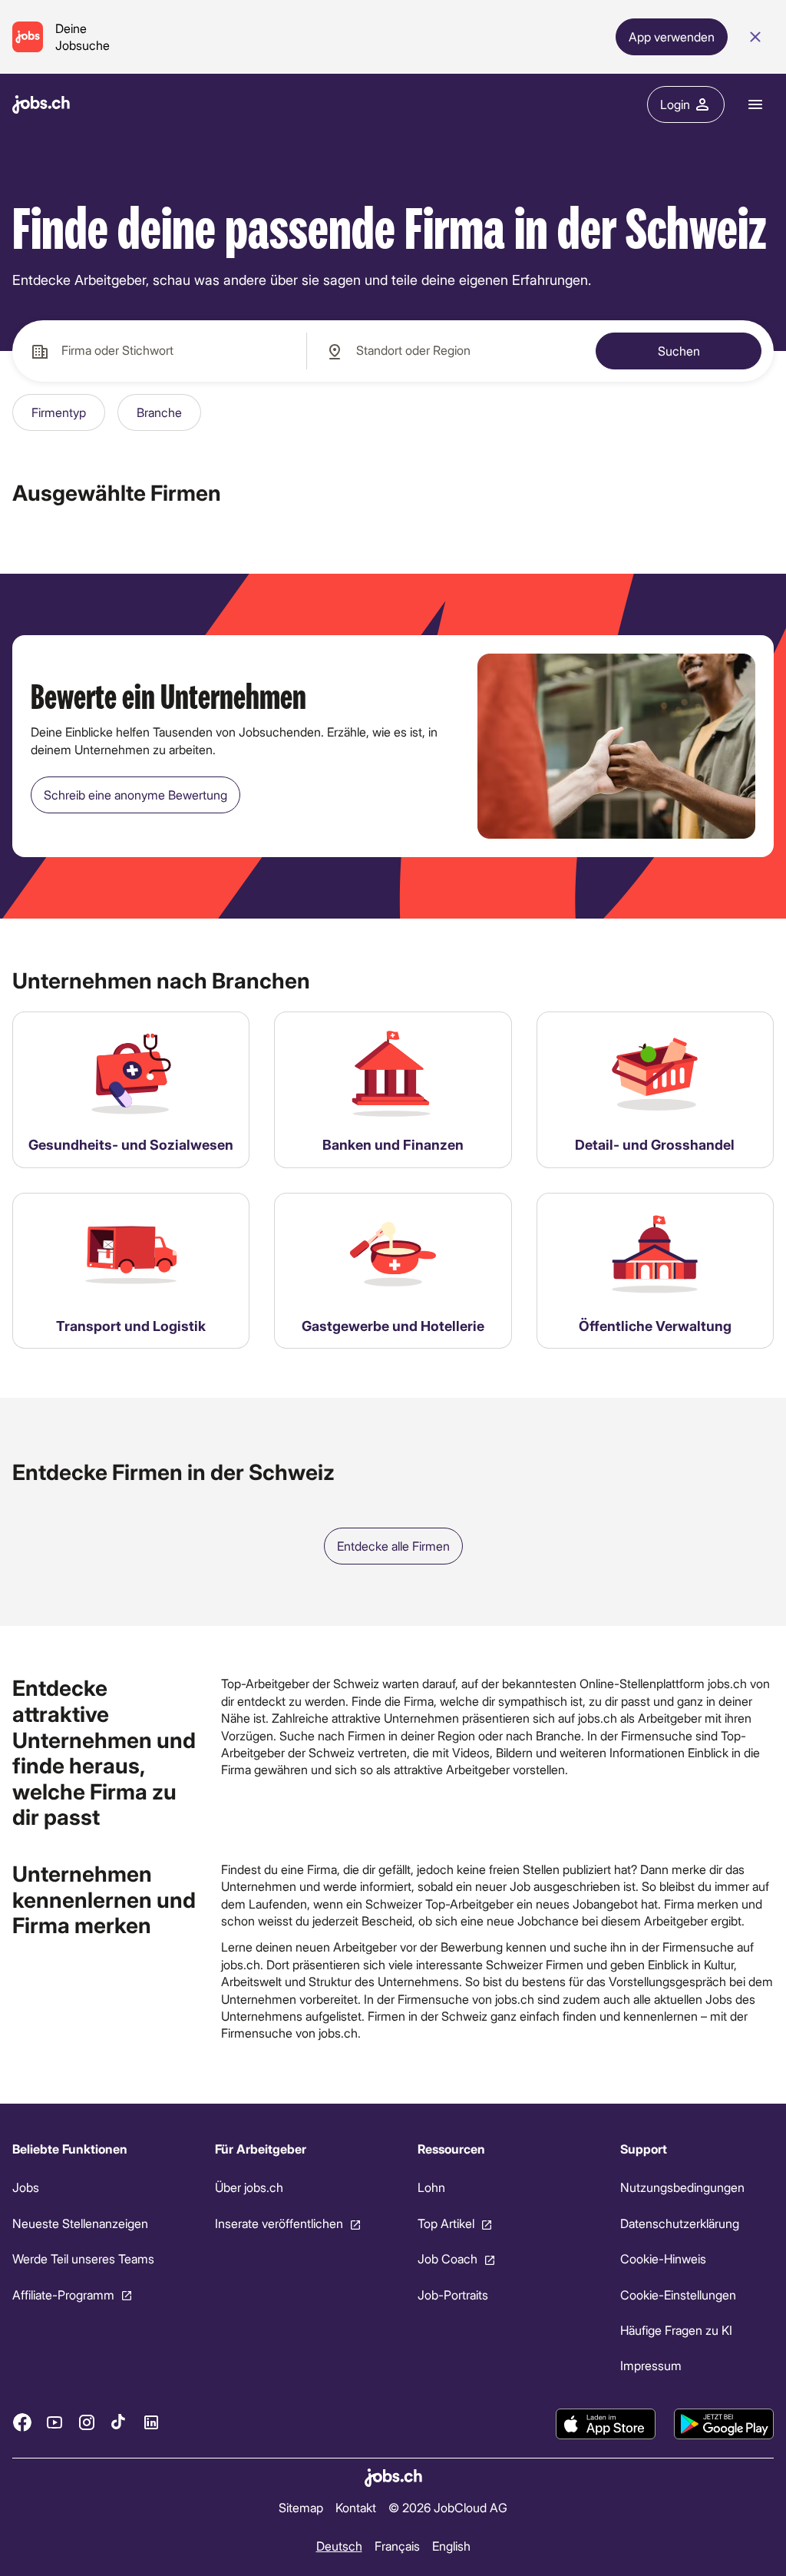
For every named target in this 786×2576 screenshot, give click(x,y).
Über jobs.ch (249, 2187)
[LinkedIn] (151, 2422)
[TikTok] (119, 2422)
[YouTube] (54, 2422)
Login (675, 104)
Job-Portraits (453, 2294)
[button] (59, 412)
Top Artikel (446, 2223)
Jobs (26, 2187)
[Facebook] (22, 2422)
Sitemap (301, 2506)
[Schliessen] (755, 37)
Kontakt (356, 2506)
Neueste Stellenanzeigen (80, 2223)
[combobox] (159, 351)
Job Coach (447, 2258)
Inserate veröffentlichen (279, 2223)
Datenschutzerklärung (680, 2223)
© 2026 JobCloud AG (448, 2506)
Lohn (431, 2187)
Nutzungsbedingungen (682, 2187)
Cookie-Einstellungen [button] (678, 2294)
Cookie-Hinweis (663, 2258)
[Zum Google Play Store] (724, 2424)
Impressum (651, 2365)
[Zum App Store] (606, 2424)
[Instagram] (87, 2422)
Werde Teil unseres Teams (83, 2258)
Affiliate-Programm (63, 2294)
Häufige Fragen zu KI (676, 2330)
